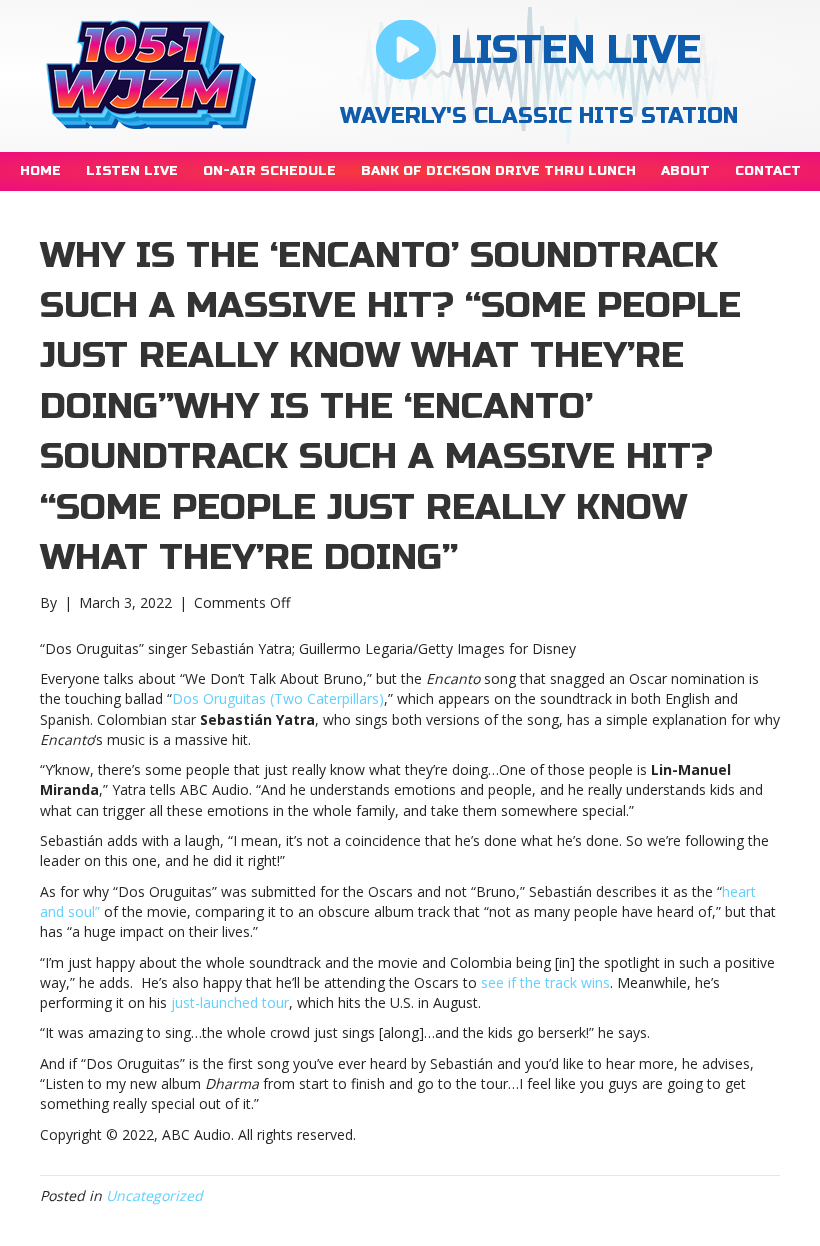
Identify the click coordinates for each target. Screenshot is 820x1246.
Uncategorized (154, 1195)
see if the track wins (545, 982)
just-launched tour (230, 1002)
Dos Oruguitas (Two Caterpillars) (278, 698)
